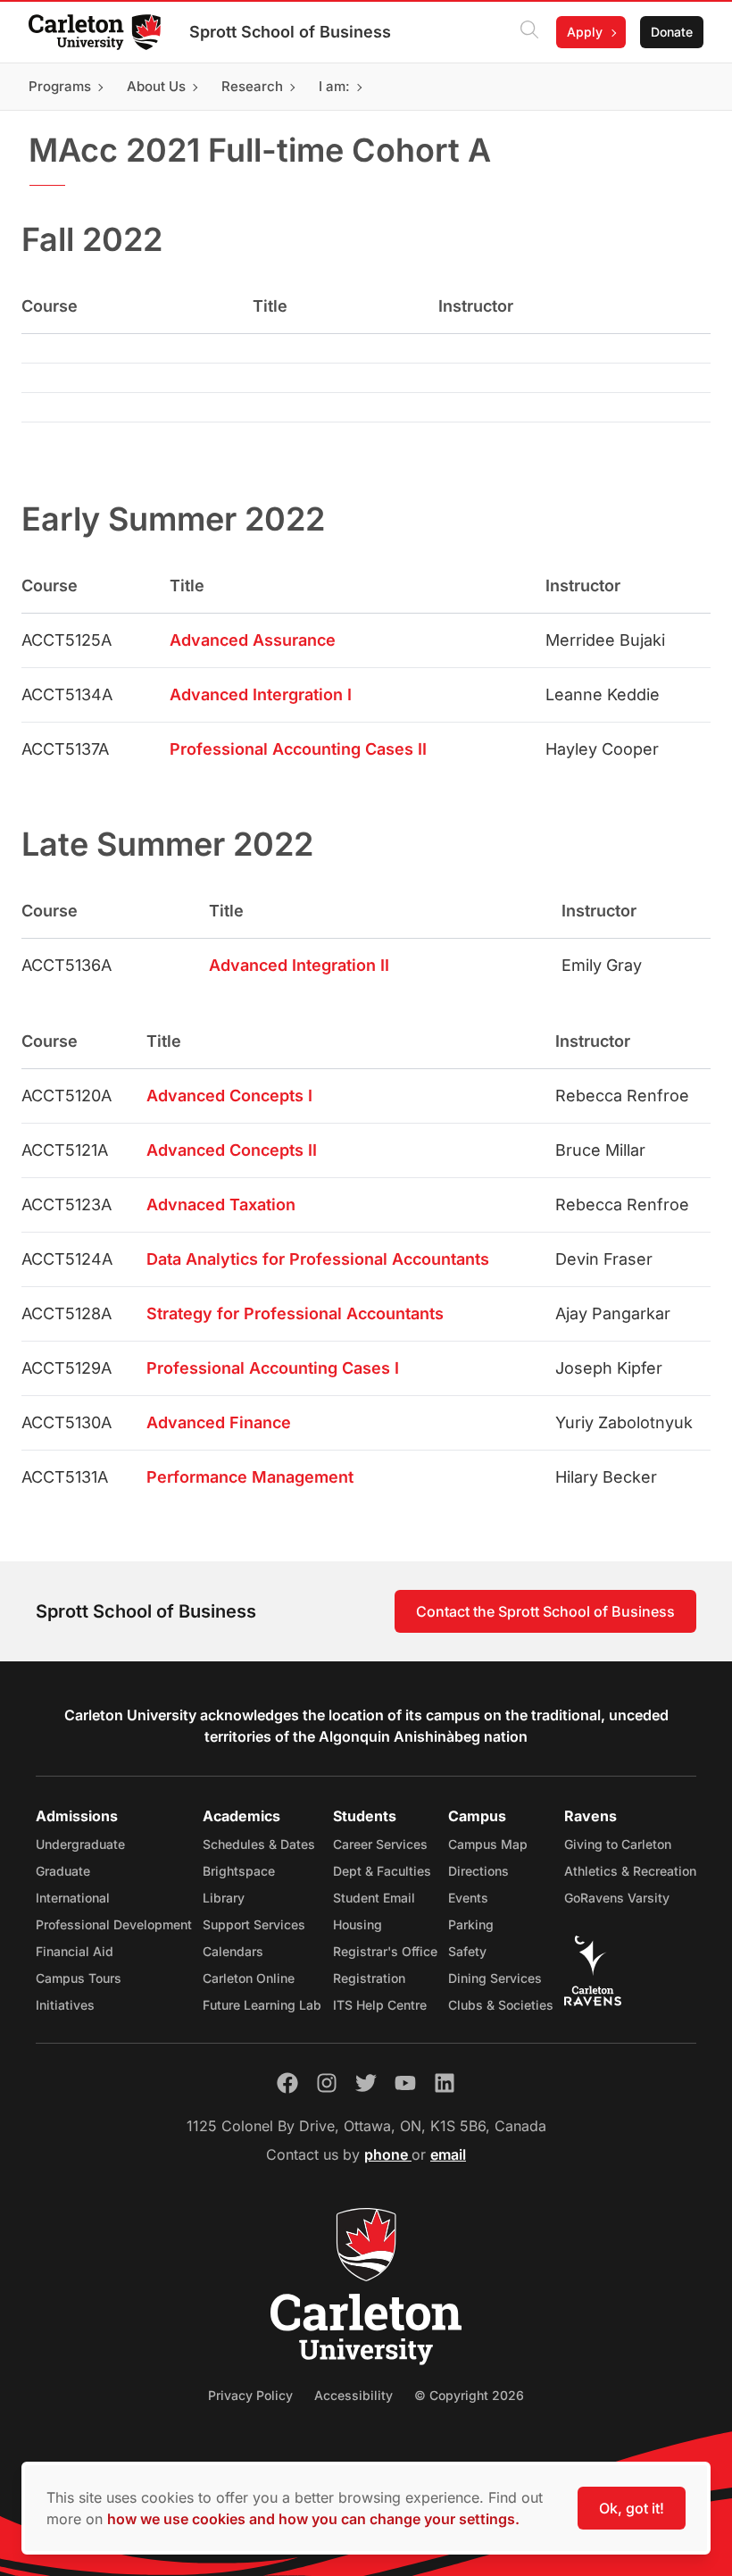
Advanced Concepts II (232, 1150)
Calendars (233, 1951)
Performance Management (250, 1477)
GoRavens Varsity (617, 1898)
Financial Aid (75, 1951)
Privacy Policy (250, 2395)
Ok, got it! (632, 2508)
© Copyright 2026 (469, 2395)
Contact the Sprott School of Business (545, 1611)
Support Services (254, 1924)
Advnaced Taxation (221, 1204)
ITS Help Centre (380, 2005)
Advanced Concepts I (229, 1096)
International (73, 1898)
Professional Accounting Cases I (273, 1368)
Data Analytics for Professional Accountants (318, 1259)
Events (468, 1898)
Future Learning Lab (262, 2005)
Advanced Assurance (253, 640)
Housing (358, 1924)
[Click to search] (529, 32)
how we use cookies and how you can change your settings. (313, 2519)
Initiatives (65, 2005)
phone (388, 2154)
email (448, 2154)
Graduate (63, 1871)
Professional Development (114, 1924)
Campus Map (488, 1844)
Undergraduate (80, 1844)
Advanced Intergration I (261, 694)
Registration (369, 1978)
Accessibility (354, 2395)
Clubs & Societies (501, 2005)
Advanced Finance (219, 1422)
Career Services (380, 1844)
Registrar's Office (385, 1951)
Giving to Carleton (618, 1844)
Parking (471, 1924)
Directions (478, 1871)
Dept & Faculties (382, 1871)
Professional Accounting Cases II (298, 749)
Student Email (374, 1898)
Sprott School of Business (290, 32)
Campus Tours (79, 1978)
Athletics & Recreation (630, 1871)
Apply (585, 32)
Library (224, 1898)
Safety (467, 1951)
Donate (672, 32)
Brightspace (239, 1871)
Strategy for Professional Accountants (295, 1313)
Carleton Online (249, 1978)
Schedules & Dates (259, 1844)
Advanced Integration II (299, 965)
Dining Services (495, 1978)
